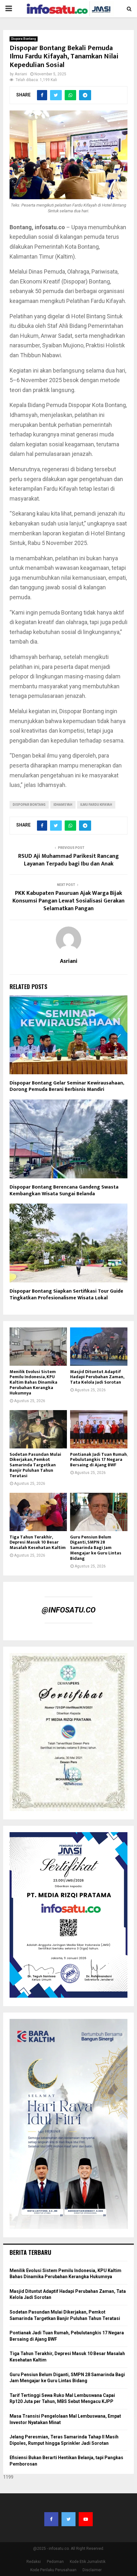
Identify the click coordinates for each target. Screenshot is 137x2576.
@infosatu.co (69, 1610)
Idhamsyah (63, 805)
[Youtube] (86, 2519)
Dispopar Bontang (29, 805)
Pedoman (55, 2562)
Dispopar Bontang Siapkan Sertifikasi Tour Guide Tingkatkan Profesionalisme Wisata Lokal (66, 1295)
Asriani (21, 74)
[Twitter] (68, 2519)
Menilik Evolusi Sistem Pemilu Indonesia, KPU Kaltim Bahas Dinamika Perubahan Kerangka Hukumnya (33, 1382)
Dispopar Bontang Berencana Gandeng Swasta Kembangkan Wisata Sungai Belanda (64, 1190)
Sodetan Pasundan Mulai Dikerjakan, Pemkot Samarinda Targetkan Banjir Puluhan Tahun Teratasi (35, 1465)
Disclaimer (92, 2570)
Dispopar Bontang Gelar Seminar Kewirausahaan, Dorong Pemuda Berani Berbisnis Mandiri (67, 1086)
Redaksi (34, 2562)
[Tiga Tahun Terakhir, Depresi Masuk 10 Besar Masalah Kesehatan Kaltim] (38, 1512)
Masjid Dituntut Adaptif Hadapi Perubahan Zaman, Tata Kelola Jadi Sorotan (97, 1377)
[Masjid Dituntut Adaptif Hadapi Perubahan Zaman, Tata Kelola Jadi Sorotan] (99, 1347)
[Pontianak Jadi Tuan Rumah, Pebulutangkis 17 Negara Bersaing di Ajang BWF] (99, 1429)
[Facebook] (51, 2519)
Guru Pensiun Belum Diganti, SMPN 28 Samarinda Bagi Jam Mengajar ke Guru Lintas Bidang (96, 1548)
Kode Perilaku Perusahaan (53, 2570)
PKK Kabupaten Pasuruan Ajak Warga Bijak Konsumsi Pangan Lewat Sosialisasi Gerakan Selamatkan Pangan (68, 901)
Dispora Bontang (24, 39)
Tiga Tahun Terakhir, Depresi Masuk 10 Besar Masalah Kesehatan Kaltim (38, 1542)
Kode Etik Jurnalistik (88, 2562)
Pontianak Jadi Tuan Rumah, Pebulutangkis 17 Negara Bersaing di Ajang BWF (99, 1460)
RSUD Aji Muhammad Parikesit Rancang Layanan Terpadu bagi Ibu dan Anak (68, 860)
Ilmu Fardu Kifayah (96, 805)
